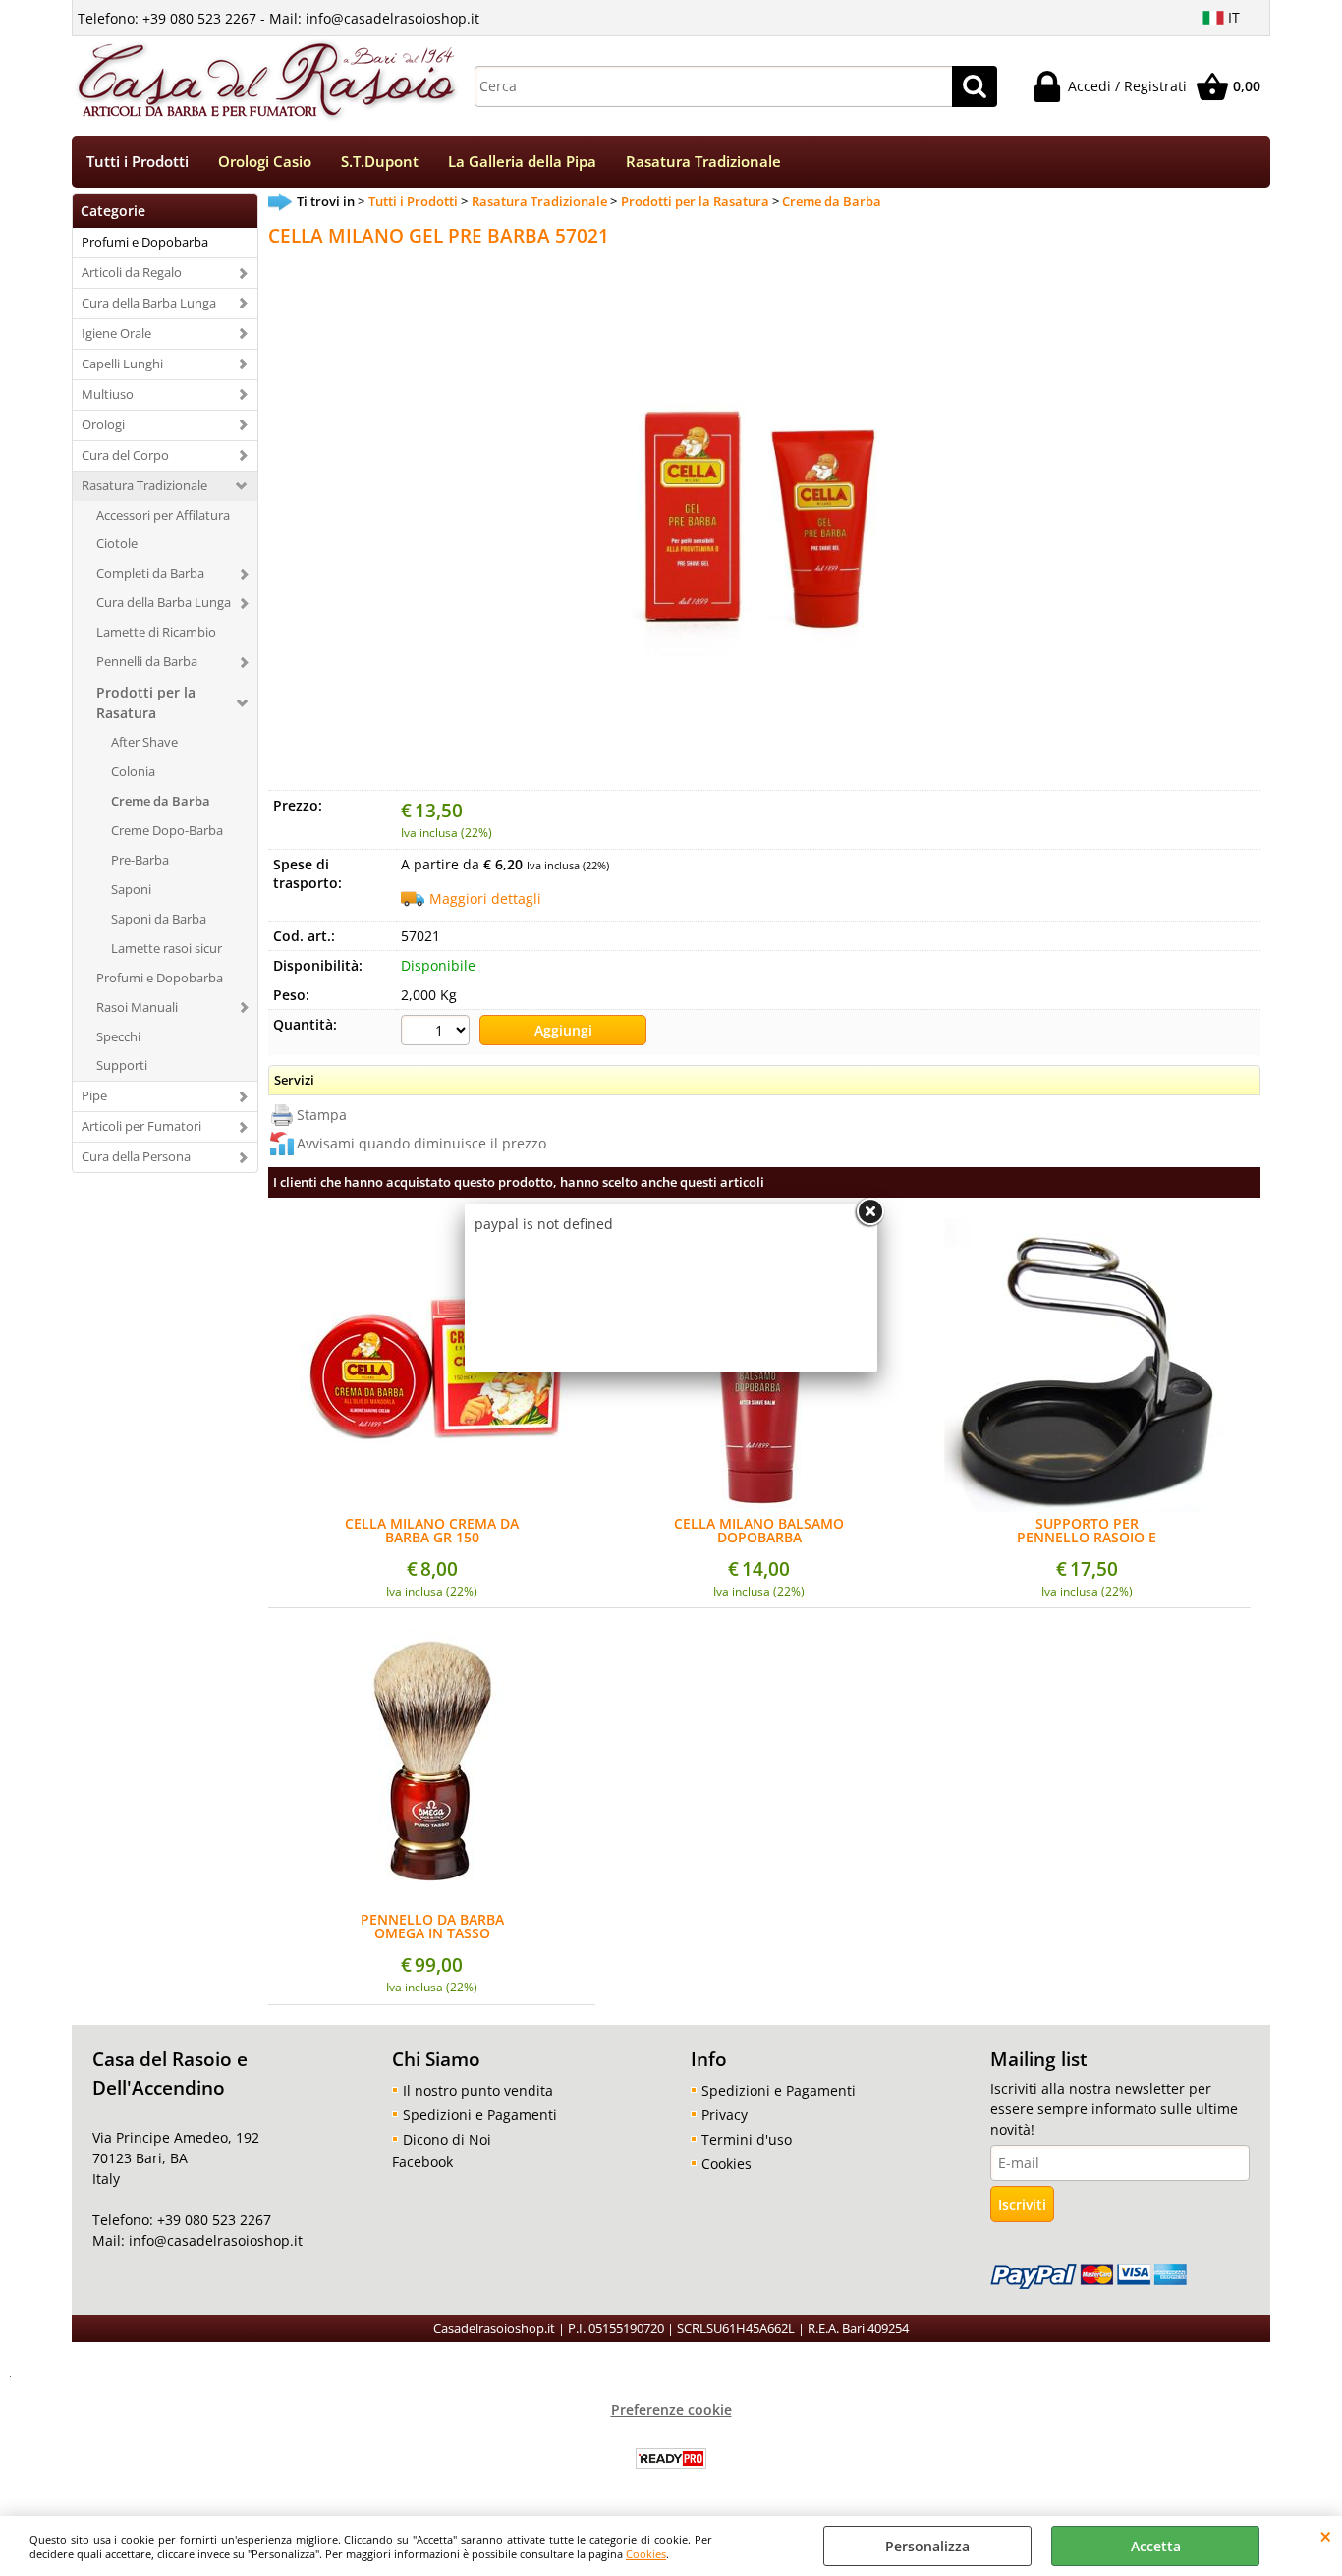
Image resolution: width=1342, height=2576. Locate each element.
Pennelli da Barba (147, 661)
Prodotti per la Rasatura (146, 702)
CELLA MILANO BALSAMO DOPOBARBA (759, 1531)
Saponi (131, 889)
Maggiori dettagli (485, 898)
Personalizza (927, 2546)
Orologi (103, 424)
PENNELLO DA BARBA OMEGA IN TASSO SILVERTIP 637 (432, 1927)
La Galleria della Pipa (522, 162)
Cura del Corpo (125, 455)
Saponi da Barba (159, 919)
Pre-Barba (140, 860)
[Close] (869, 1212)
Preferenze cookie (671, 2409)
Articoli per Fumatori (141, 1126)
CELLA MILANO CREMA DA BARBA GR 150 (432, 1531)
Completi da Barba (150, 573)
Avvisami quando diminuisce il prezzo (421, 1143)
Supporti (122, 1065)
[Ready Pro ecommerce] (671, 2459)
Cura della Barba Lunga (149, 303)
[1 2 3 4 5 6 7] (438, 1033)
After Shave (144, 742)
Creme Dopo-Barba (167, 830)
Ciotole (117, 543)
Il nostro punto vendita (478, 2090)
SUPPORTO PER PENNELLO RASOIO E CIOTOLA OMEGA (1087, 1531)
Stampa (322, 1115)
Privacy (725, 2115)
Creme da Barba (161, 801)
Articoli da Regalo (132, 272)
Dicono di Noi (447, 2139)
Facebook (422, 2162)
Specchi (118, 1036)
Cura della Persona (136, 1156)
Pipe (94, 1095)
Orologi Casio (265, 162)
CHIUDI (1326, 2536)
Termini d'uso (747, 2139)
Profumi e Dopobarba (145, 242)
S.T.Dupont (380, 162)
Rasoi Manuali (137, 1007)
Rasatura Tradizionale (703, 162)
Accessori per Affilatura (163, 515)
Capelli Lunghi (122, 364)
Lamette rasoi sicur (167, 948)
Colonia (133, 771)
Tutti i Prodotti (138, 162)
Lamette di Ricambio (156, 632)
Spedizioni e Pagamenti (480, 2115)
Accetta (1156, 2546)
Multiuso (108, 394)
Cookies (646, 2554)
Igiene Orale (116, 333)
